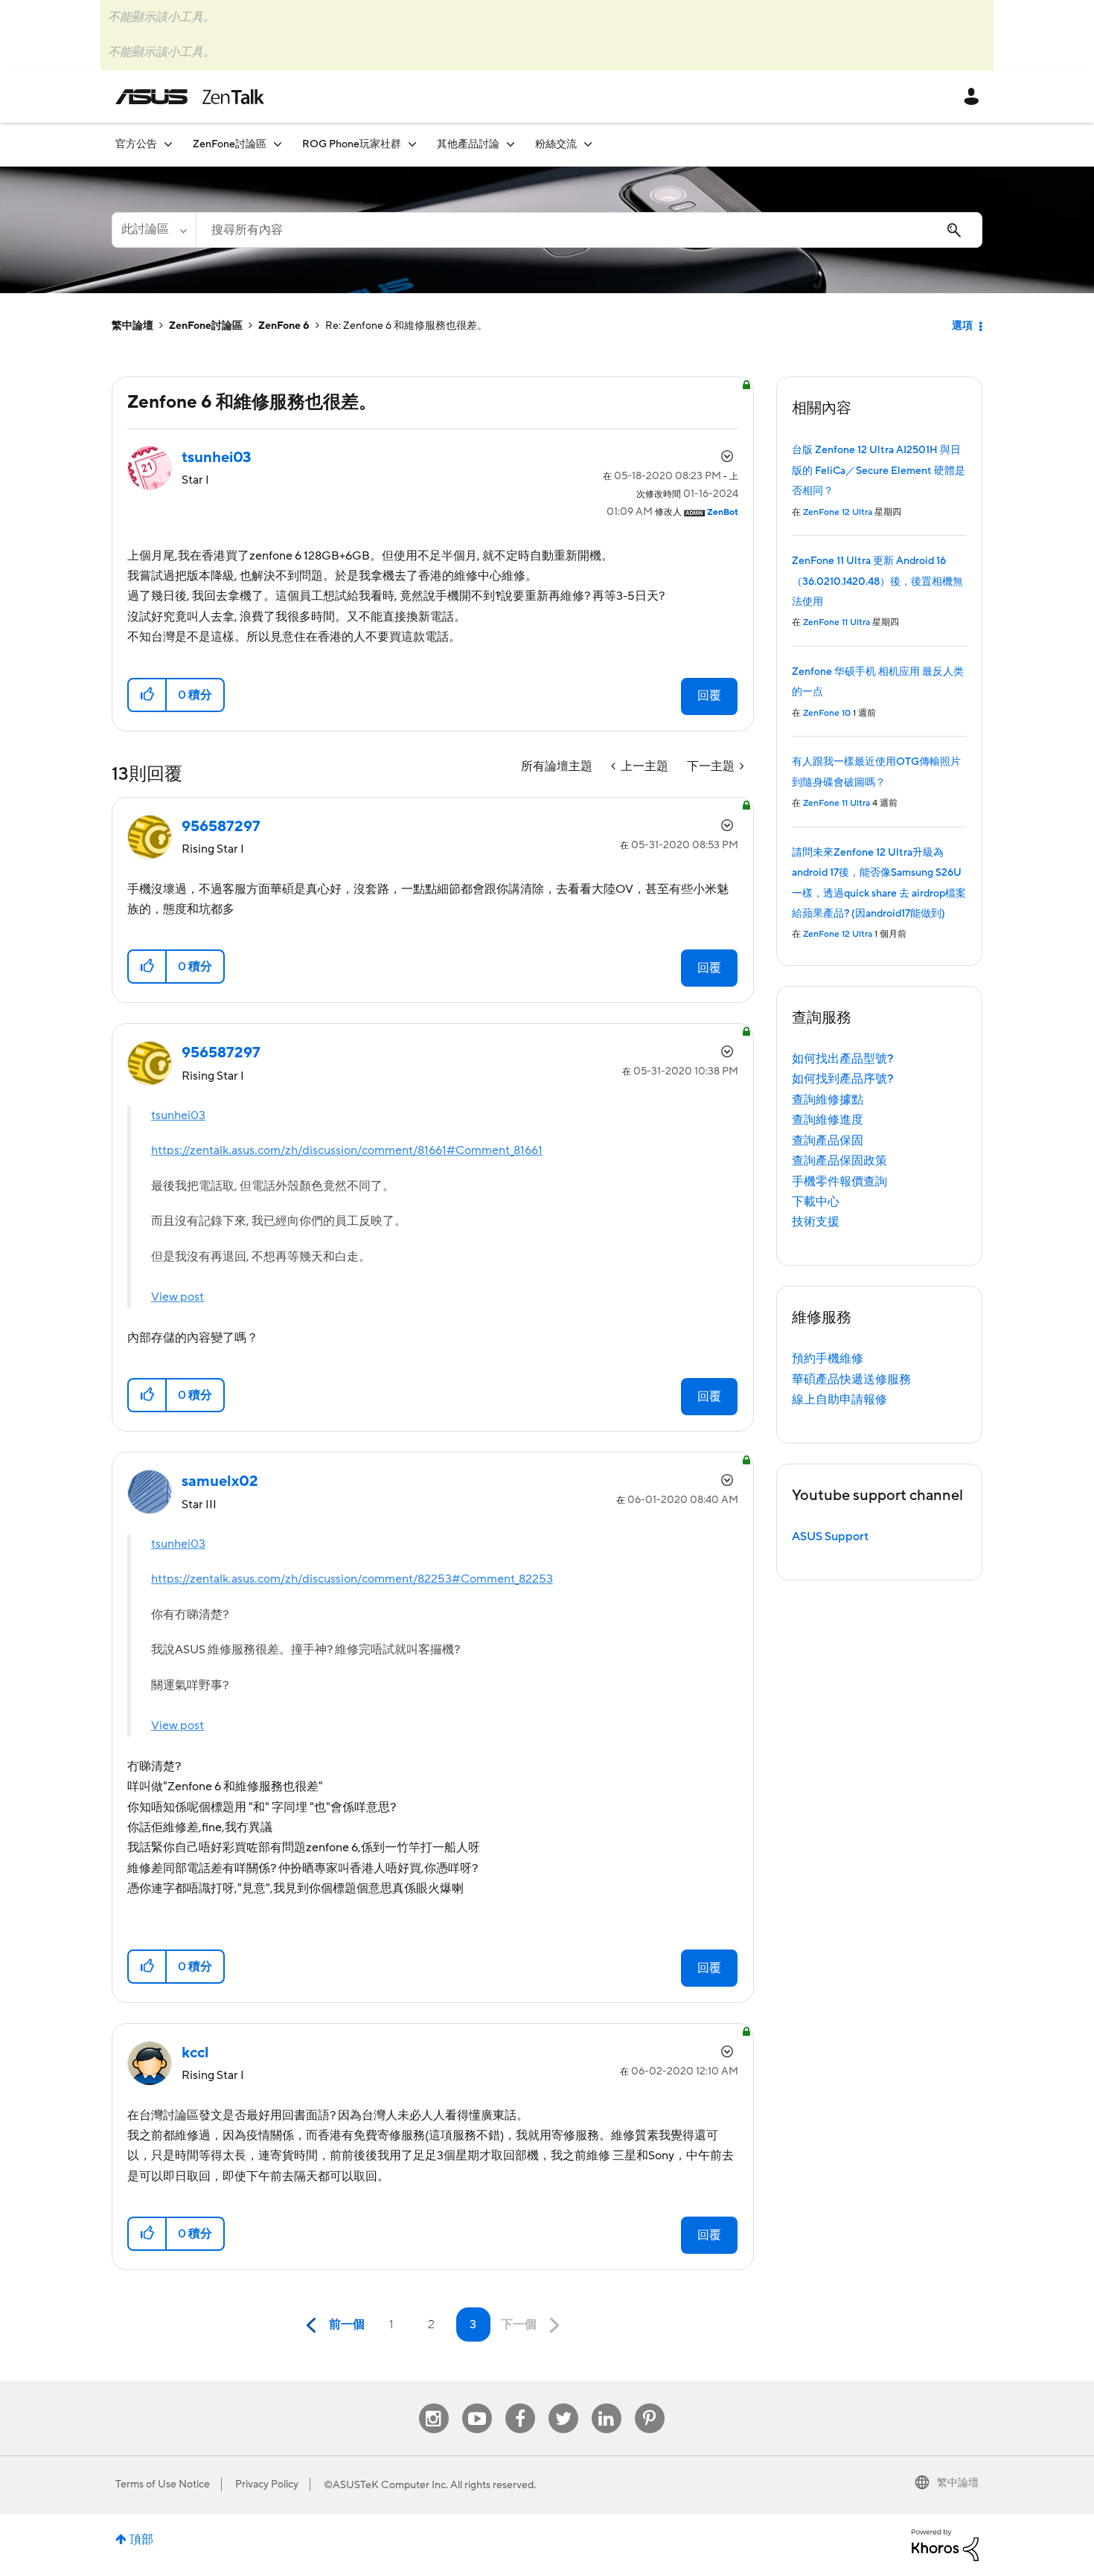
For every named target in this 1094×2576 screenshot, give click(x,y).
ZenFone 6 (284, 326)
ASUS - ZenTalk (190, 97)
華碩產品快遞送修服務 (851, 1380)
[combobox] (589, 230)
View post (177, 1297)
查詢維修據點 (828, 1100)
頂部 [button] (141, 2540)
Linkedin (607, 2404)
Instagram (434, 2404)
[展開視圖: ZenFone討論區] (278, 144)
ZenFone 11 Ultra (837, 622)
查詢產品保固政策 (839, 1161)
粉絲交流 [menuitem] (556, 144)
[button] (148, 695)
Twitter (563, 2404)
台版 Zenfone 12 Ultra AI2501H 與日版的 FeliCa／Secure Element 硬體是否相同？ (879, 471)
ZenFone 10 (827, 713)
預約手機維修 (828, 1359)
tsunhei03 (178, 1115)
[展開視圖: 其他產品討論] (511, 144)
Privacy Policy (267, 2484)
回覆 (709, 696)
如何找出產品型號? (843, 1059)
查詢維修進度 (828, 1120)
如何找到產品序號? (843, 1079)
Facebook (520, 2404)
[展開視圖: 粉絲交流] (588, 144)
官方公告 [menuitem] (136, 144)
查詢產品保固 (828, 1141)
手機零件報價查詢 (839, 1182)
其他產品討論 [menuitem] (468, 144)
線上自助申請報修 (839, 1400)
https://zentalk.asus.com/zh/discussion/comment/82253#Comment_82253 (352, 1579)
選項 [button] (962, 326)
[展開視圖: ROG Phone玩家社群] (412, 144)
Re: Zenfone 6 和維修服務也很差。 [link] (406, 326)
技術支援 (816, 1222)
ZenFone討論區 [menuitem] (230, 144)
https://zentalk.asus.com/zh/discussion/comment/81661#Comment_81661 (347, 1150)
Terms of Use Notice (163, 2484)
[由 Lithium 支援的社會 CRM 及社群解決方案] (945, 2544)
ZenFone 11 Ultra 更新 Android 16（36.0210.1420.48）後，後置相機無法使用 (877, 581)
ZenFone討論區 (206, 326)
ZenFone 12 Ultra (838, 512)
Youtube (477, 2404)
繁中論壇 (132, 326)
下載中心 (816, 1202)
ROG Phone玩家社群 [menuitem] (352, 144)
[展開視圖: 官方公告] (168, 144)
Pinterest (650, 2404)
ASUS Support (830, 1537)
